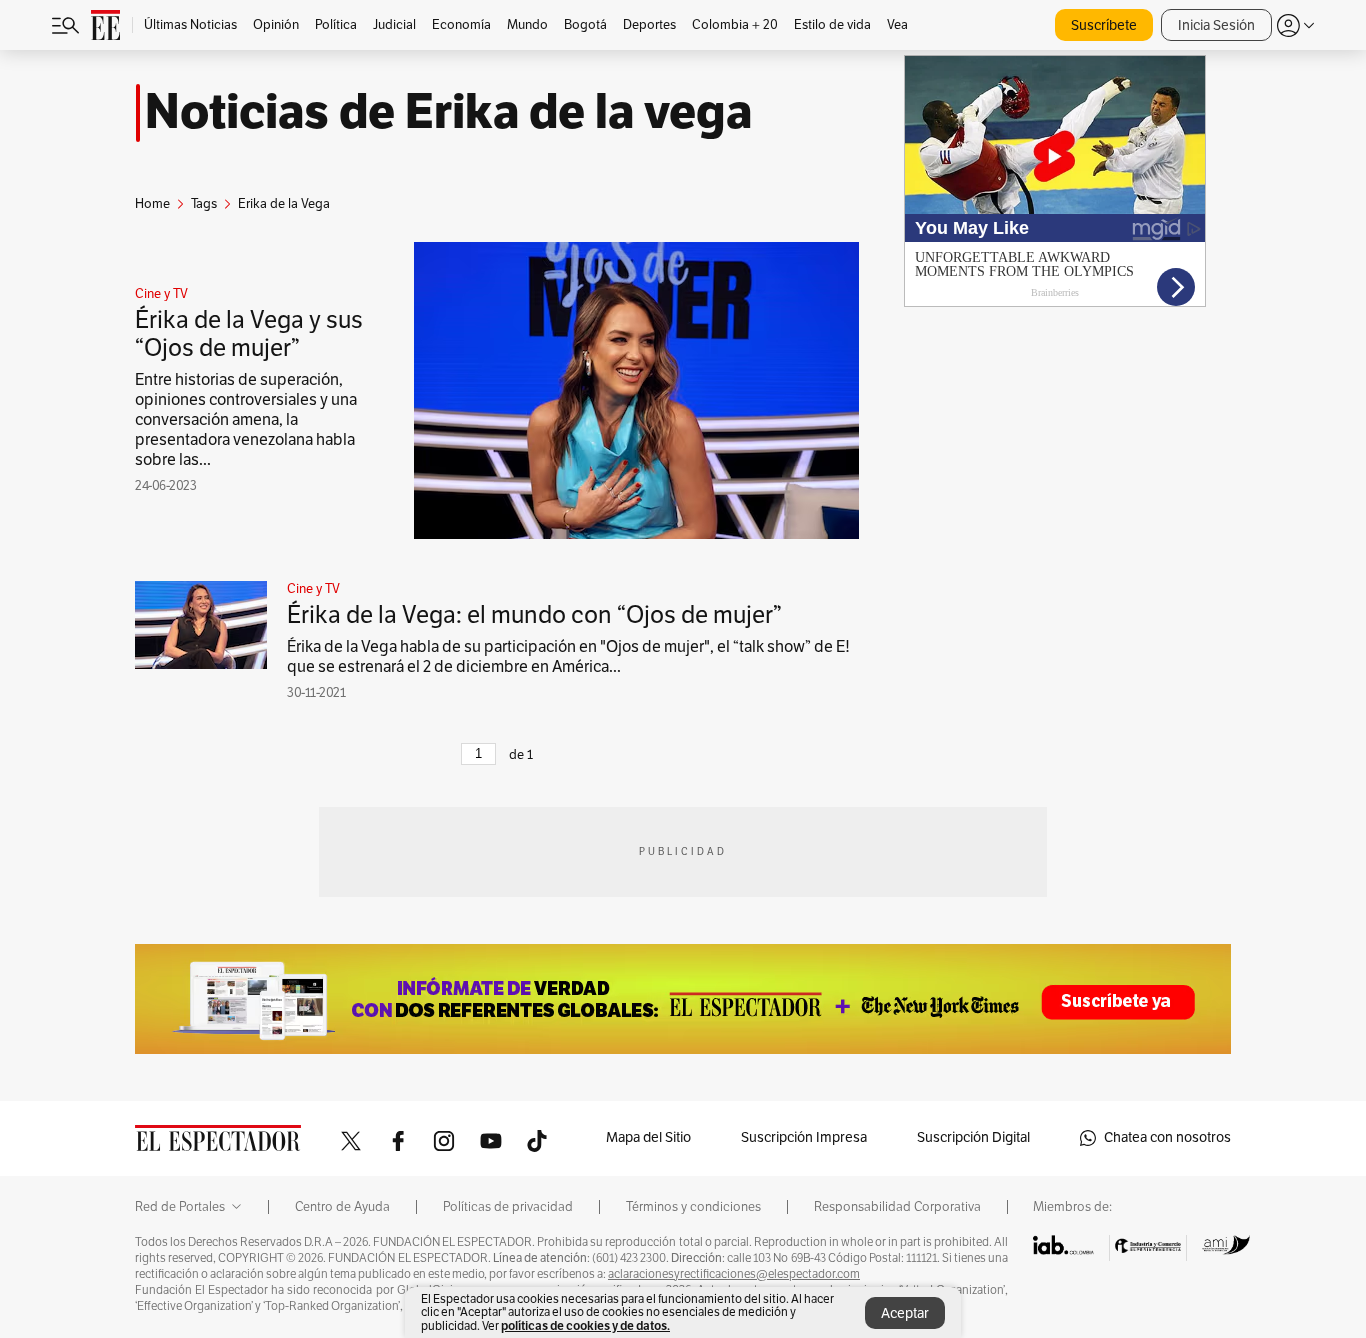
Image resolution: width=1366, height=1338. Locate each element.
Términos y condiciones (693, 1207)
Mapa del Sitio (648, 1137)
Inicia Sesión (1216, 25)
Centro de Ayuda (342, 1207)
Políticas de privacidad (508, 1207)
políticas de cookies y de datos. (585, 1325)
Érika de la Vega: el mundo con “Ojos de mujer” (534, 615)
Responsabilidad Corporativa (897, 1207)
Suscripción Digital (973, 1137)
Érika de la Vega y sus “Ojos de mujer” (249, 334)
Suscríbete (1104, 25)
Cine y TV (161, 294)
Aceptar (905, 1313)
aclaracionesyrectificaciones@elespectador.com (734, 1274)
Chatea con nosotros (1167, 1137)
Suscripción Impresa (804, 1137)
